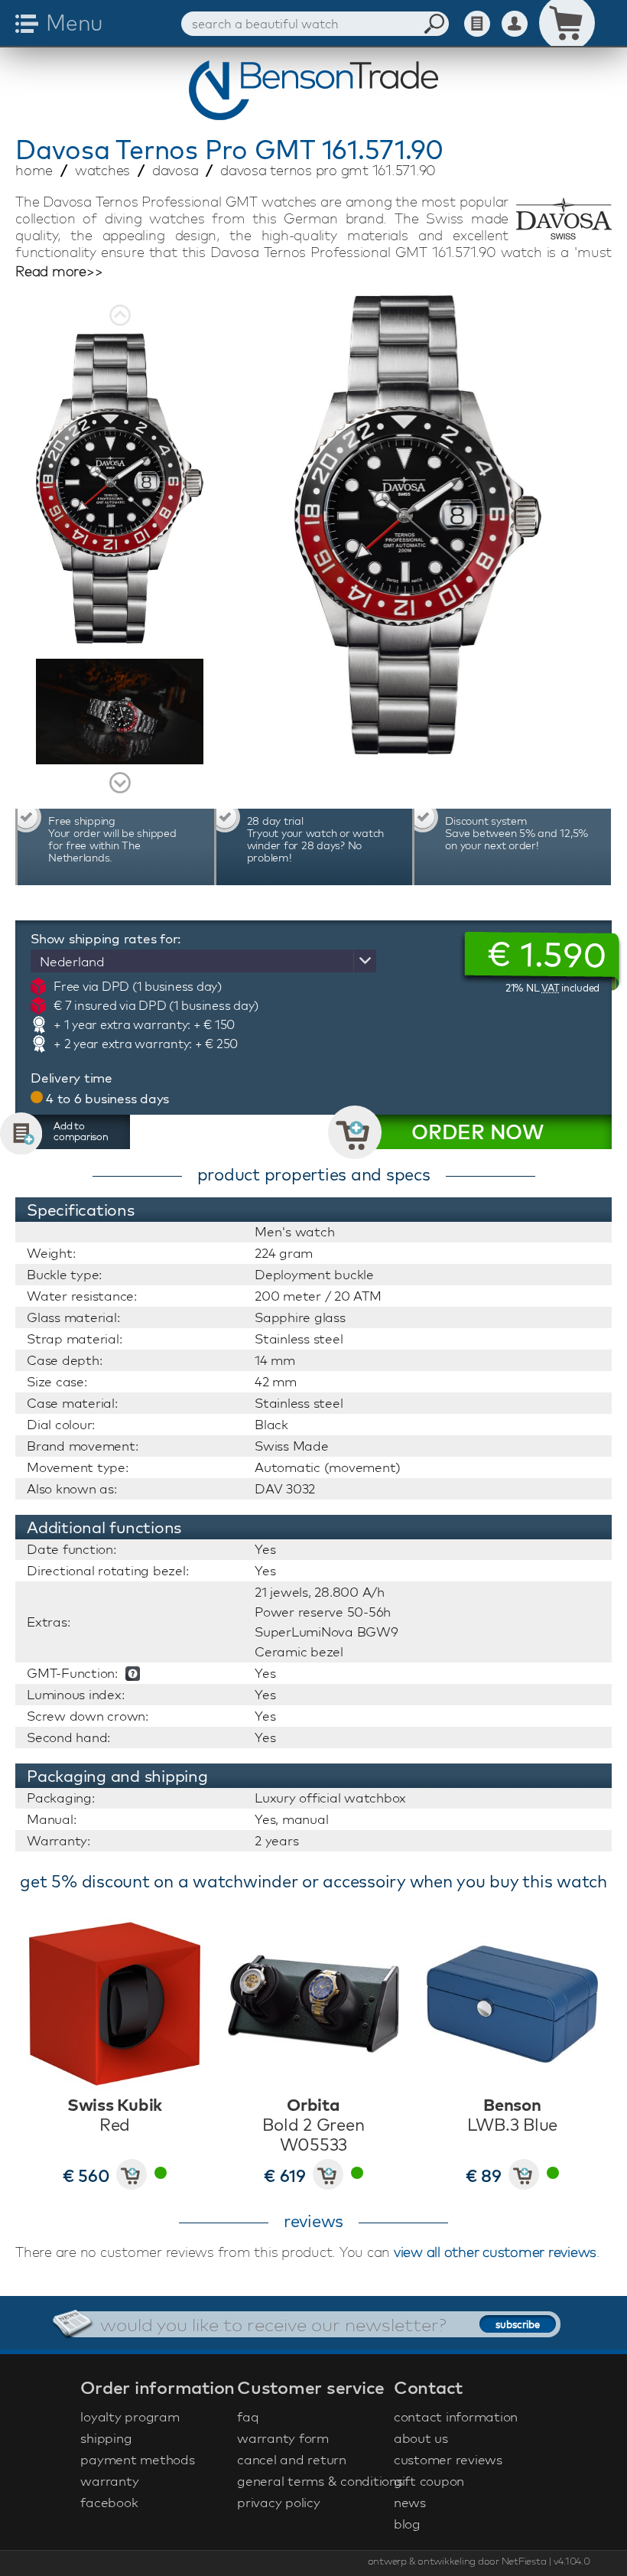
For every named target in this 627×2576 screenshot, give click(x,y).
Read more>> (59, 272)
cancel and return (292, 2459)
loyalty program (130, 2416)
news (410, 2502)
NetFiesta (524, 2561)
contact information (456, 2416)
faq (248, 2416)
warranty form (283, 2438)
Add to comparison (81, 1131)
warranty (109, 2481)
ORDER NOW (478, 1132)
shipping (106, 2438)
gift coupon (429, 2481)
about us (421, 2438)
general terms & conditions (313, 2481)
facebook (109, 2502)
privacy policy (279, 2502)
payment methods (137, 2459)
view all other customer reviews (495, 2252)
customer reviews (448, 2459)
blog (407, 2524)
